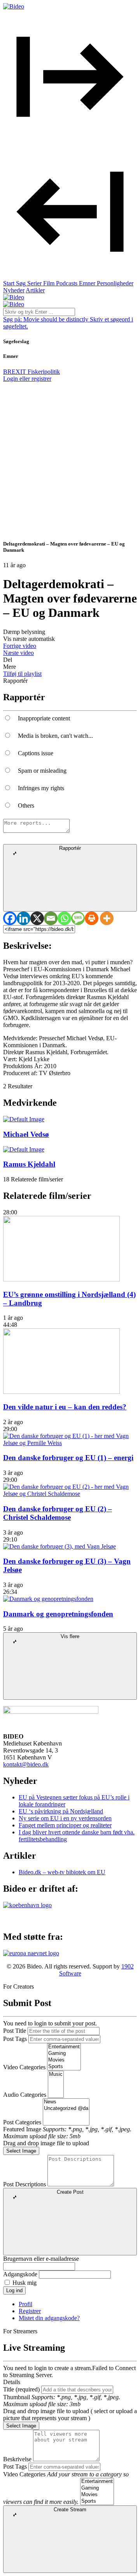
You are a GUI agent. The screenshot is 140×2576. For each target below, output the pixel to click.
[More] (107, 918)
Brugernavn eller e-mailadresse (41, 2259)
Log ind (14, 2290)
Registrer (30, 2311)
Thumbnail (17, 2397)
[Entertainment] (64, 2047)
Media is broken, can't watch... (55, 736)
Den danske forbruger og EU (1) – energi (68, 1458)
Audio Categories (25, 2095)
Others (26, 805)
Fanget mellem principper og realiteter (65, 1825)
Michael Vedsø (26, 1134)
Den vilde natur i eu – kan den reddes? (65, 1407)
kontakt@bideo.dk (26, 1764)
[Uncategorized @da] (66, 2109)
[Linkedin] (24, 918)
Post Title (15, 2031)
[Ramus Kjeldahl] (24, 1149)
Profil (25, 2304)
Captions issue (36, 753)
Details (12, 2382)
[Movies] (64, 2060)
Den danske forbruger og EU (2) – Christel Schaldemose (58, 1513)
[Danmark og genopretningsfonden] (48, 1599)
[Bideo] (14, 6)
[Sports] (64, 2067)
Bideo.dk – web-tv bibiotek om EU (62, 1872)
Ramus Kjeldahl (29, 1164)
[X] (37, 918)
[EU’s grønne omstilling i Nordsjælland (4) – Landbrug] (61, 1279)
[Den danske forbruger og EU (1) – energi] (70, 1443)
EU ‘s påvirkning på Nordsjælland (61, 1811)
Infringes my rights (41, 788)
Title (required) (21, 2389)
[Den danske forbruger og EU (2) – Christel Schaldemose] (70, 1494)
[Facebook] (10, 918)
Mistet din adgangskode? (49, 2318)
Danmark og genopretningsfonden (58, 1614)
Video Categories (24, 2067)
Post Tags (15, 2039)
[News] (66, 2102)
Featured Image (22, 2129)
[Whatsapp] (64, 918)
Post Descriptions (24, 2184)
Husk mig (24, 2283)
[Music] (56, 2074)
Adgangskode (20, 2274)
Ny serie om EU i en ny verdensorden (65, 1818)
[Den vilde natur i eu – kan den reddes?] (61, 1392)
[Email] (51, 918)
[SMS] (78, 918)
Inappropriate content (44, 718)
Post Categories (22, 2122)
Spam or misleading (42, 771)
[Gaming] (64, 2054)
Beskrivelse (17, 2459)
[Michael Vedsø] (24, 1119)
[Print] (92, 918)
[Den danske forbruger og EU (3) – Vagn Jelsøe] (59, 1546)
